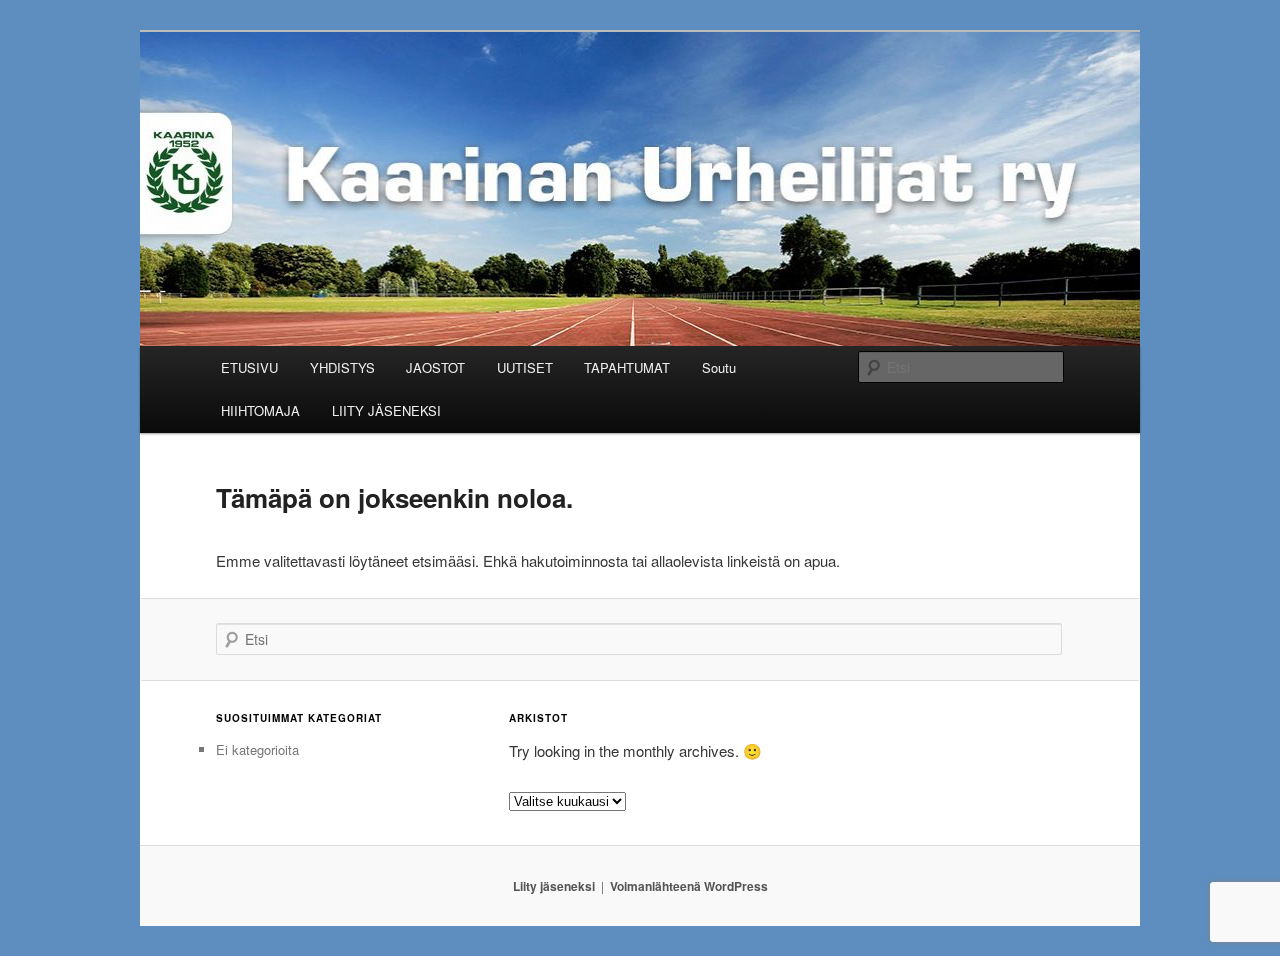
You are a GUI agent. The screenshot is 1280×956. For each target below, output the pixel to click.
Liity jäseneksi (554, 886)
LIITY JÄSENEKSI (386, 410)
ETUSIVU (249, 367)
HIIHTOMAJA (260, 410)
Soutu (719, 367)
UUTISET (525, 367)
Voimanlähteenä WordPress (689, 886)
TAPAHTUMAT (627, 367)
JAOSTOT (435, 367)
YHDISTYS (342, 367)
